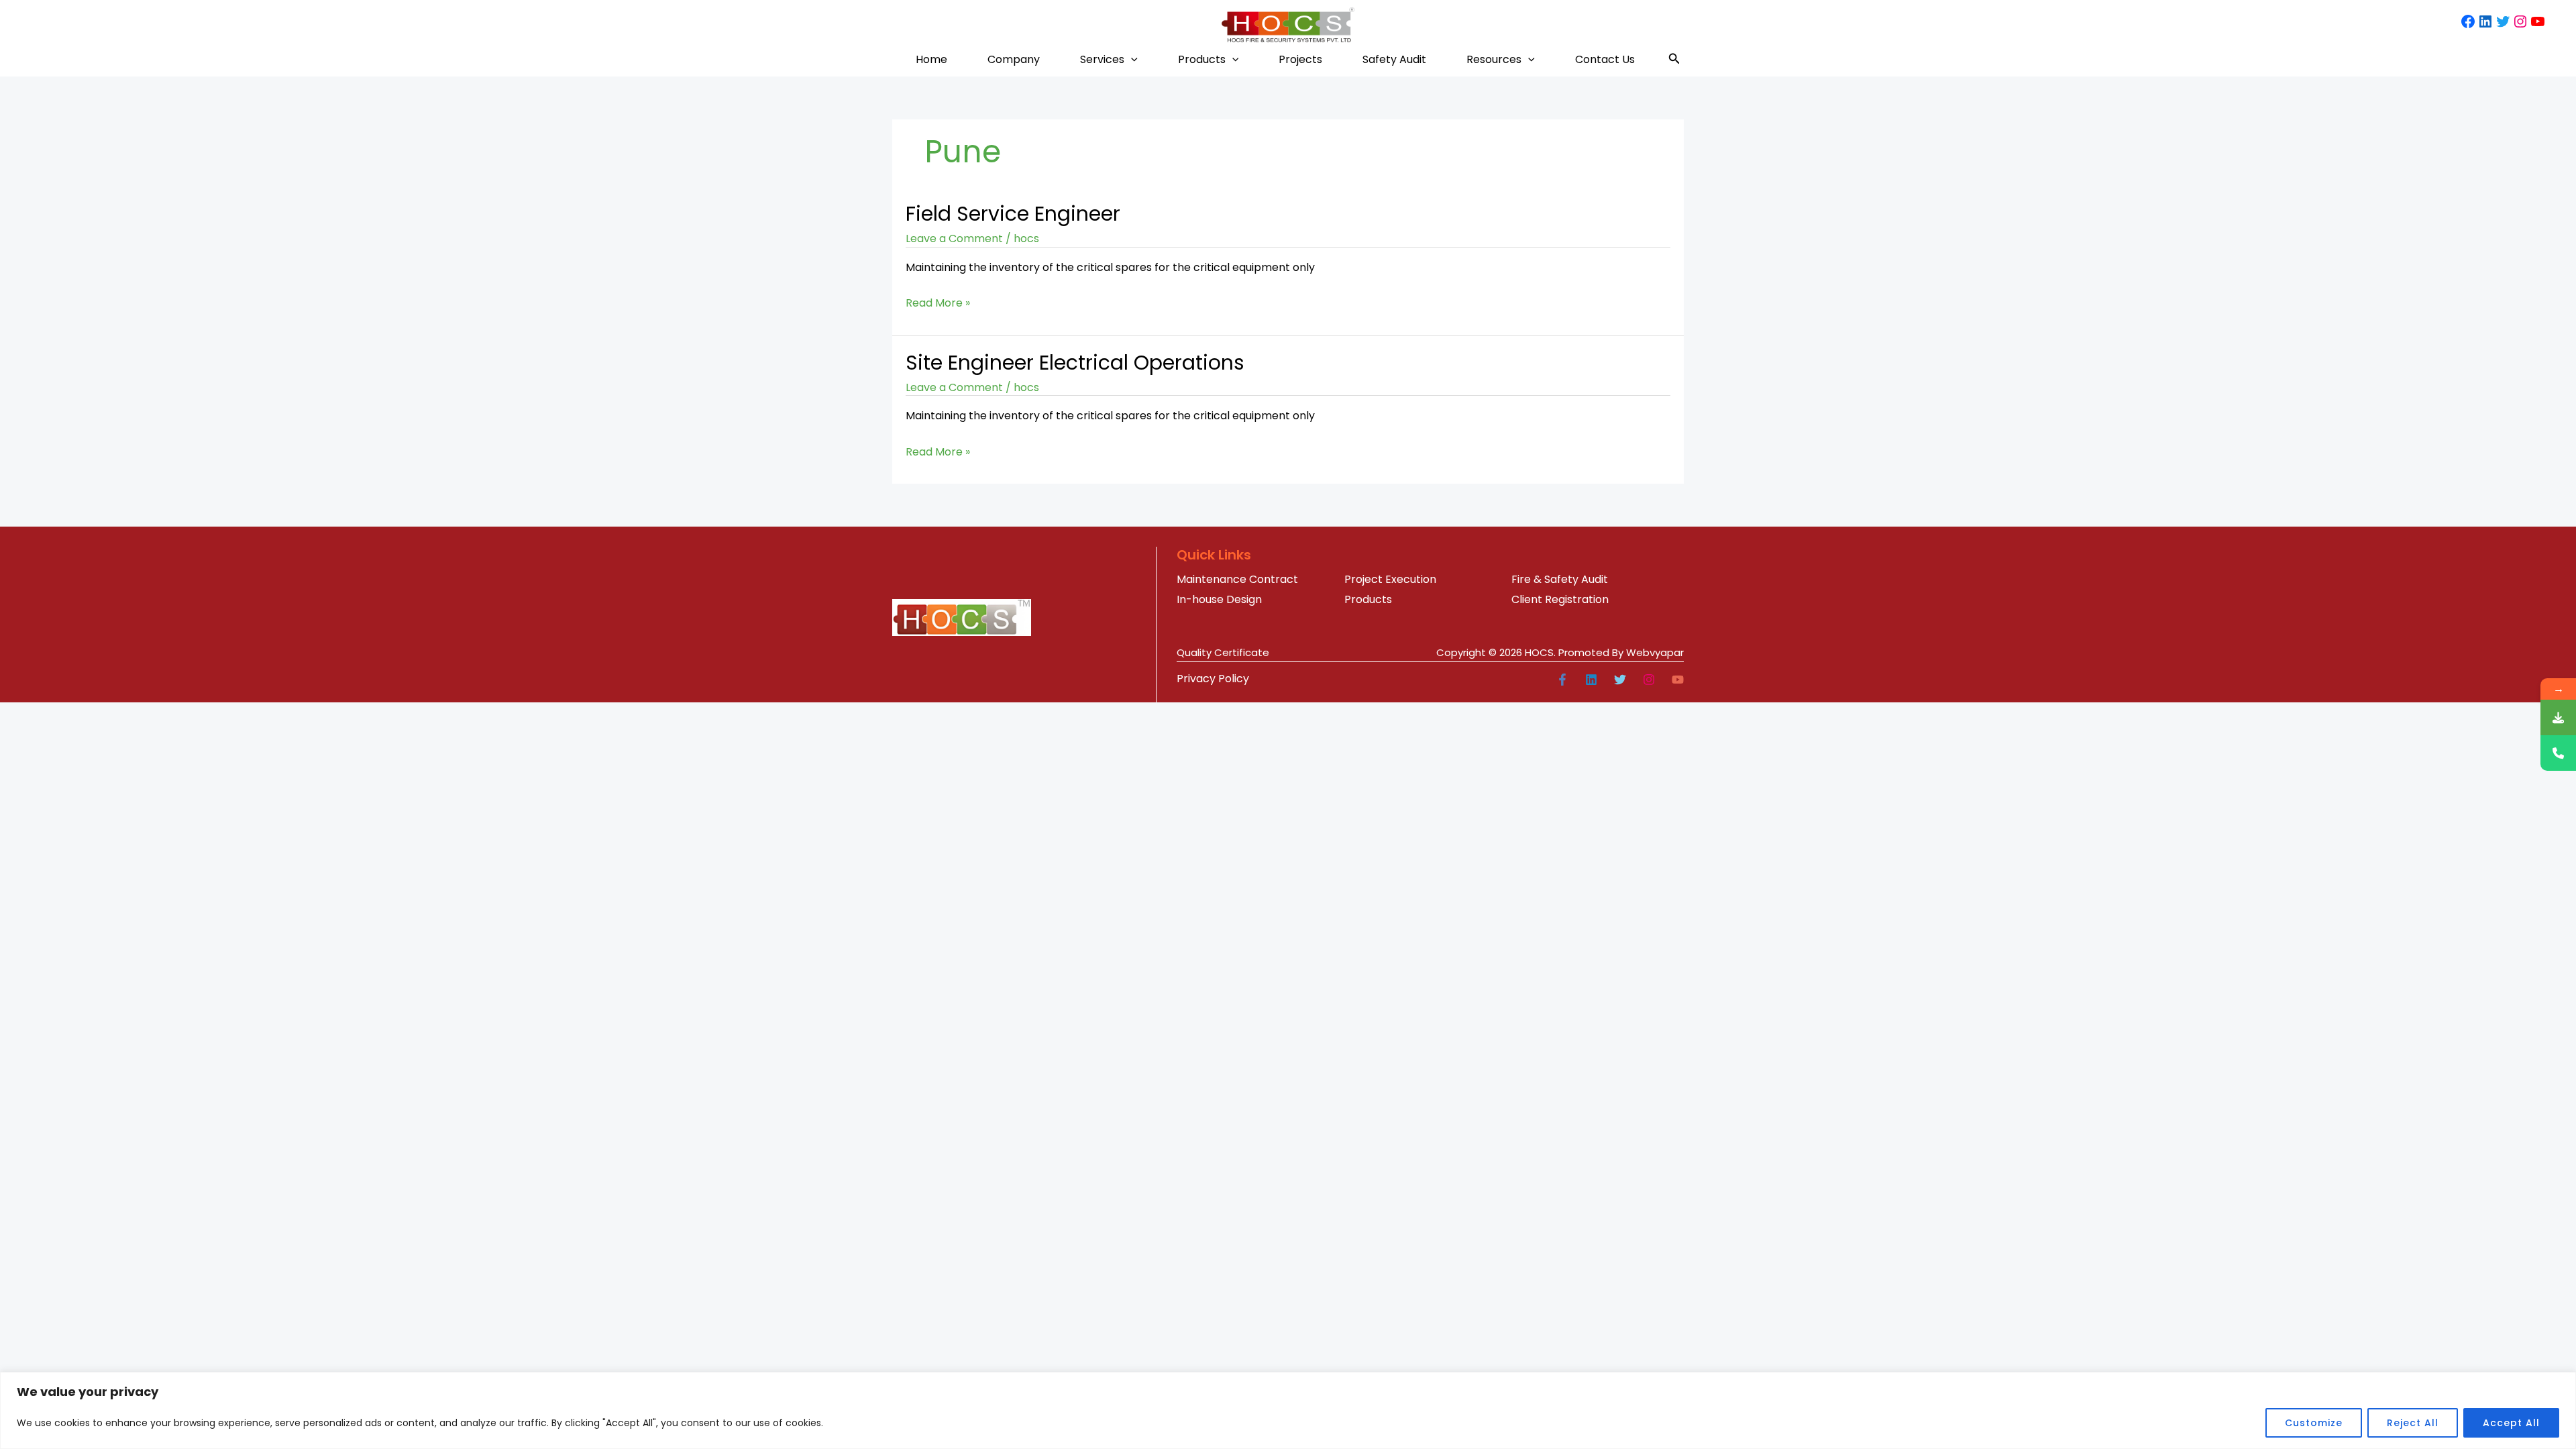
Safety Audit (1394, 59)
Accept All (2511, 1423)
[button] (1131, 59)
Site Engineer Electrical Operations (1075, 363)
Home (931, 59)
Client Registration (1560, 599)
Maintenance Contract (1237, 579)
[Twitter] (1620, 680)
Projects (1300, 59)
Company (1014, 59)
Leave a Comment (954, 238)
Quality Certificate (1223, 652)
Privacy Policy (1213, 679)
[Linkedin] (1591, 680)
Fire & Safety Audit (1560, 579)
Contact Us (1605, 59)
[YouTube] (1678, 680)
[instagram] (1649, 680)
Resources (1494, 59)
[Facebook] (1562, 680)
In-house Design (1219, 599)
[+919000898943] (2558, 753)
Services (1102, 59)
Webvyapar (1655, 652)
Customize (2314, 1423)
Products (1202, 59)
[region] (1288, 1410)
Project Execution (1390, 579)
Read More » (938, 302)
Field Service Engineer (1013, 214)
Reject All (2413, 1423)
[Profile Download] (2558, 717)
